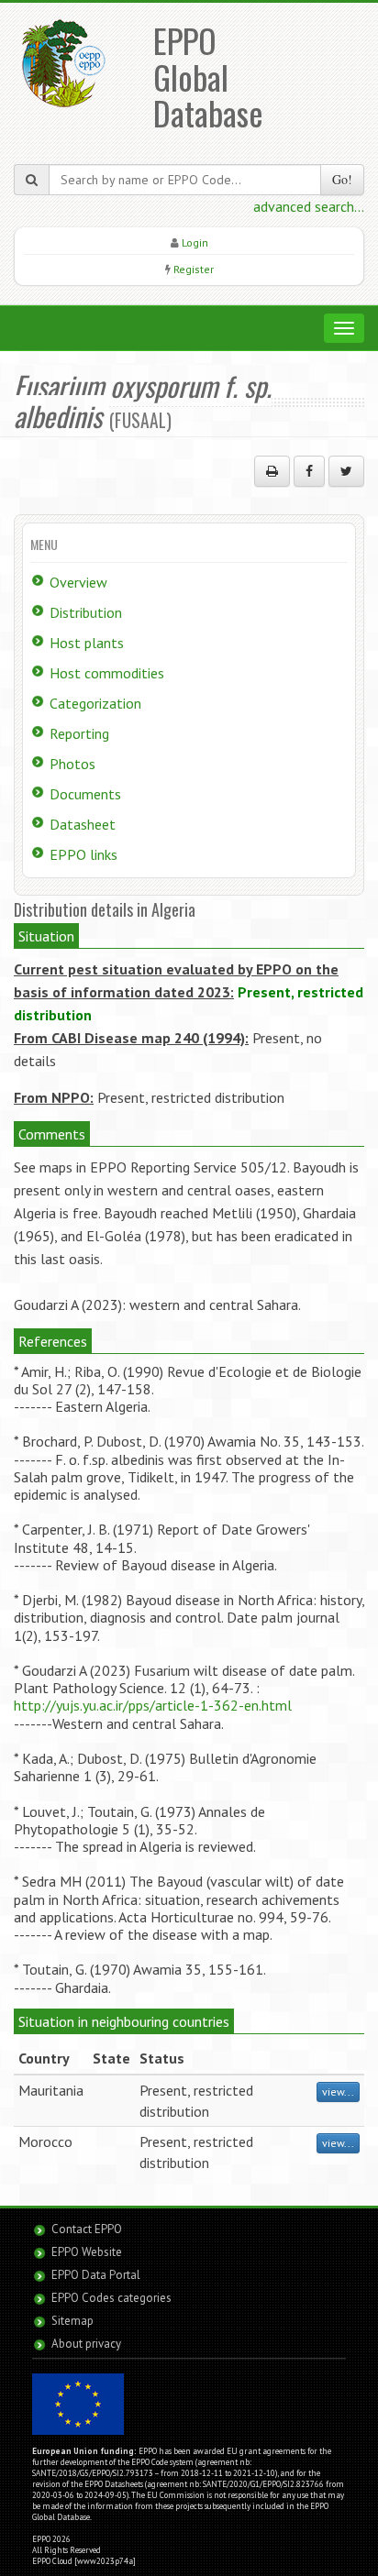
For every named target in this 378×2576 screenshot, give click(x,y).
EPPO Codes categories (111, 2298)
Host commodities (107, 673)
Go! (342, 179)
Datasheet (83, 824)
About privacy (86, 2344)
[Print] (272, 471)
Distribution (86, 612)
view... (338, 2092)
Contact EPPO (87, 2229)
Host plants (87, 643)
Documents (85, 794)
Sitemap (72, 2321)
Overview (78, 582)
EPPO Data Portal (96, 2275)
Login (195, 242)
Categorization (95, 703)
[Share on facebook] (309, 471)
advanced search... (309, 206)
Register (194, 269)
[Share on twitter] (346, 471)
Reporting (79, 733)
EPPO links (83, 854)
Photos (72, 764)
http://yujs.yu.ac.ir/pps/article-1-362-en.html (153, 1705)
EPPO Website (87, 2252)
